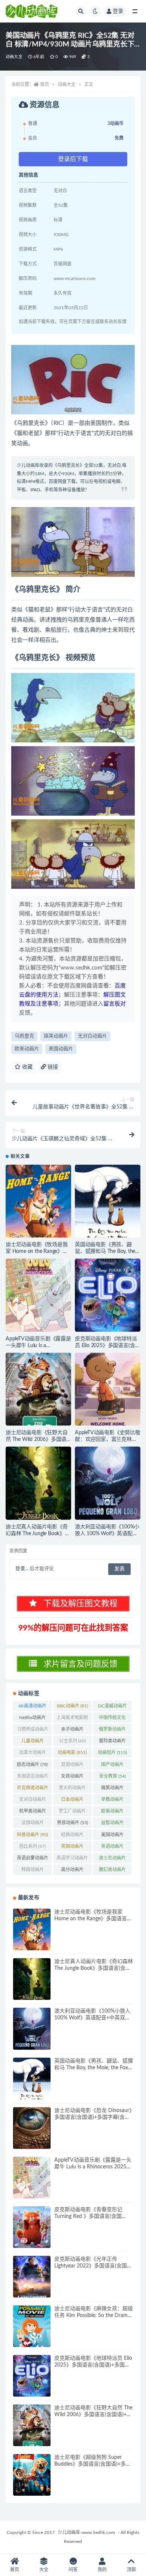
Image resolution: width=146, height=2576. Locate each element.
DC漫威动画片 (112, 1707)
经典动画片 (72, 1836)
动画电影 (72, 1752)
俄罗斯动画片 (112, 1731)
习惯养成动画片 (33, 1731)
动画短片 (112, 1752)
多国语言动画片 (33, 1778)
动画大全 (14, 57)
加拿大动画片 (33, 1754)
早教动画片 (112, 1801)
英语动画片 (112, 1848)
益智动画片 (112, 1824)
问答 (73, 2570)
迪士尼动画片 (112, 1859)
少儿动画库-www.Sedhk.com (86, 2532)
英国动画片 (72, 1848)
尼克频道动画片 (33, 1789)
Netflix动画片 (32, 1719)
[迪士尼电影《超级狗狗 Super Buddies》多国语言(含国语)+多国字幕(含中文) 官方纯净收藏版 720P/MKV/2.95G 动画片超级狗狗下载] (32, 2475)
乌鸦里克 (24, 1036)
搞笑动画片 (56, 1036)
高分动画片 (72, 1871)
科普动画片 (32, 1835)
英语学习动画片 (72, 1859)
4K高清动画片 (32, 1707)
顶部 (131, 2570)
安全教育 (112, 1776)
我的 (102, 2570)
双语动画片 (72, 1766)
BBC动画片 (72, 1706)
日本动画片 (72, 1801)
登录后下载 (73, 159)
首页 (45, 84)
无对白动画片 (92, 1036)
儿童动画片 (33, 1742)
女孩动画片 (72, 1778)
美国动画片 (61, 1049)
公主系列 (72, 1741)
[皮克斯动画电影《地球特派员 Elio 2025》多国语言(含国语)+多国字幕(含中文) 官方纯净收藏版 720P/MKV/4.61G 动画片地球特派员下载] (108, 1295)
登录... (22, 1569)
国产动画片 (112, 1766)
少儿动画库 (28, 465)
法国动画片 (33, 1824)
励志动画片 (32, 1765)
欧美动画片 (27, 1049)
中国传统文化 (112, 1719)
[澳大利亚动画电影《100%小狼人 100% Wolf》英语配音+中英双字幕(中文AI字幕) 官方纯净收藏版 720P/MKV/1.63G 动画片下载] (108, 1483)
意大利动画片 (72, 1789)
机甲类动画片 (33, 1813)
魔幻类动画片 (112, 1871)
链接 (52, 1067)
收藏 (27, 1067)
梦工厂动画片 (72, 1813)
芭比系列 (32, 1846)
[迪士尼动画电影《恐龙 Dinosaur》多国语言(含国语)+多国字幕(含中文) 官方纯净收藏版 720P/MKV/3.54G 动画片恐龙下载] (32, 2128)
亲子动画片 (72, 1731)
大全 (44, 2570)
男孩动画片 (72, 1823)
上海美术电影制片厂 (72, 1719)
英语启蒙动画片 (33, 1859)
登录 (118, 11)
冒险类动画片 (112, 1742)
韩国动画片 (33, 1871)
